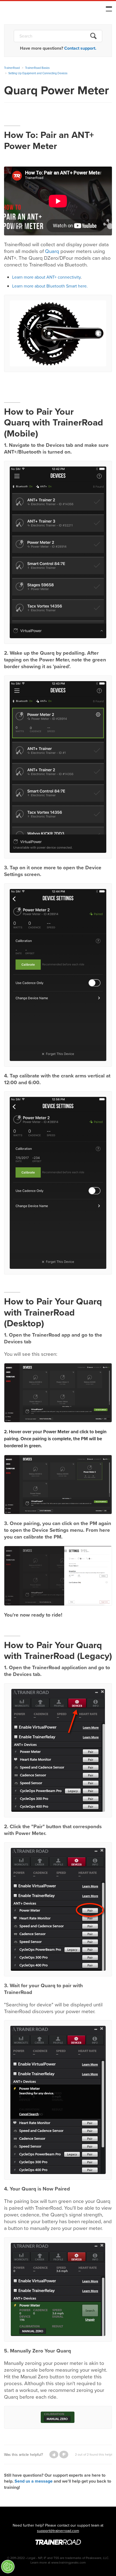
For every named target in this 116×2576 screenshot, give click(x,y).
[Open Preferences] (8, 2567)
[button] (54, 2455)
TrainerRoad (38, 10)
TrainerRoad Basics (37, 68)
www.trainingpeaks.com (69, 2563)
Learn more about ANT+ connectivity (46, 277)
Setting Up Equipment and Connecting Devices (38, 73)
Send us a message (34, 2481)
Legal (31, 2558)
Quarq (52, 251)
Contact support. (80, 48)
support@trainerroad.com (58, 2531)
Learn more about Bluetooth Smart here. (50, 286)
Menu (109, 9)
